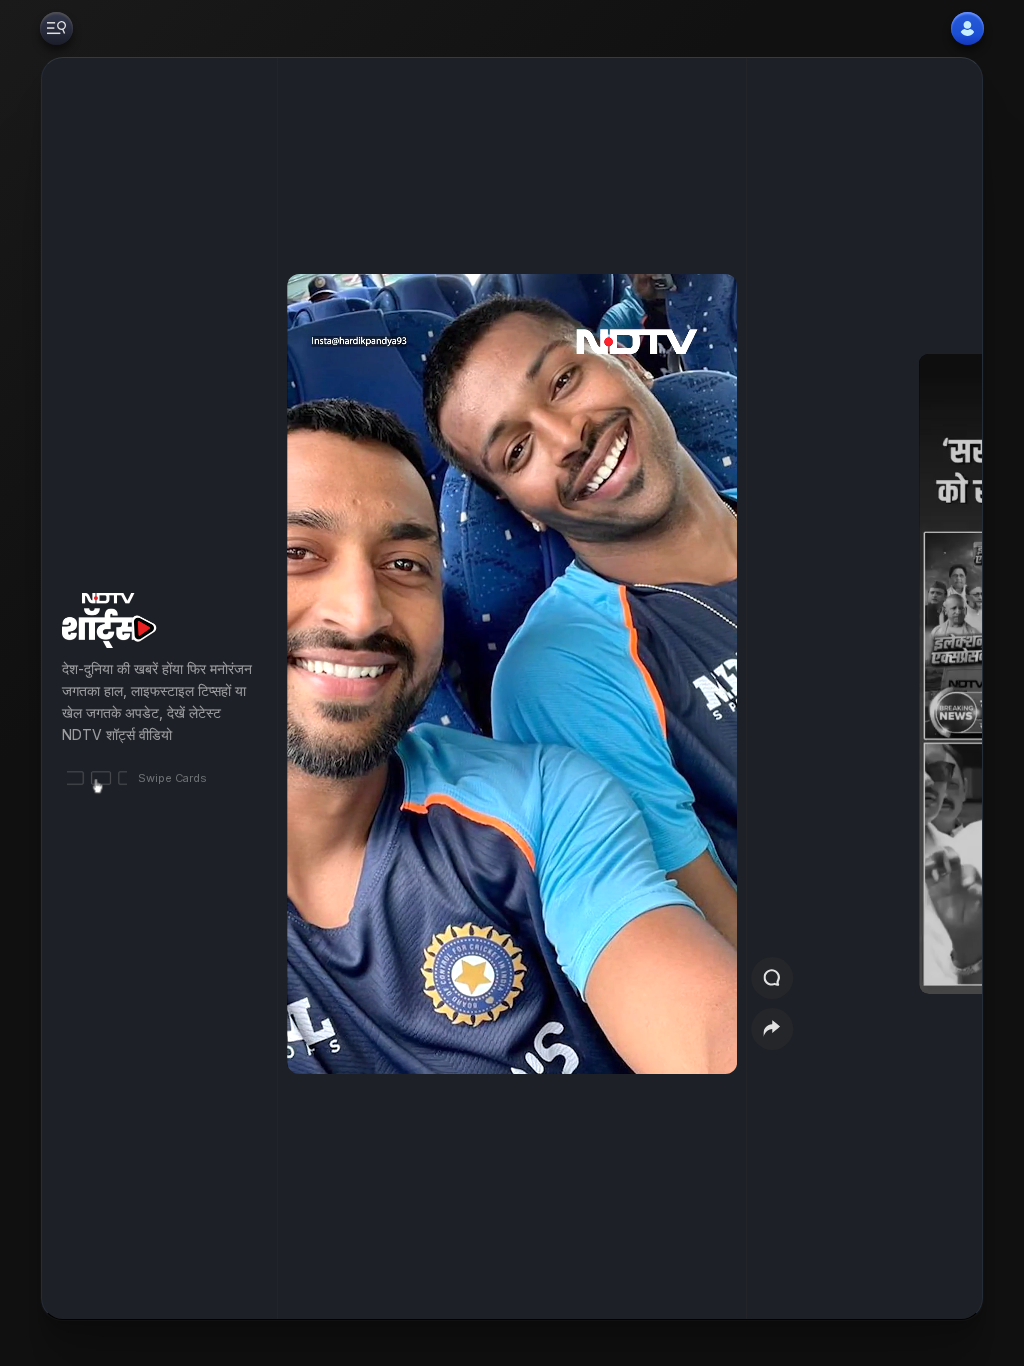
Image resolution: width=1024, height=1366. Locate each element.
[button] (906, 688)
